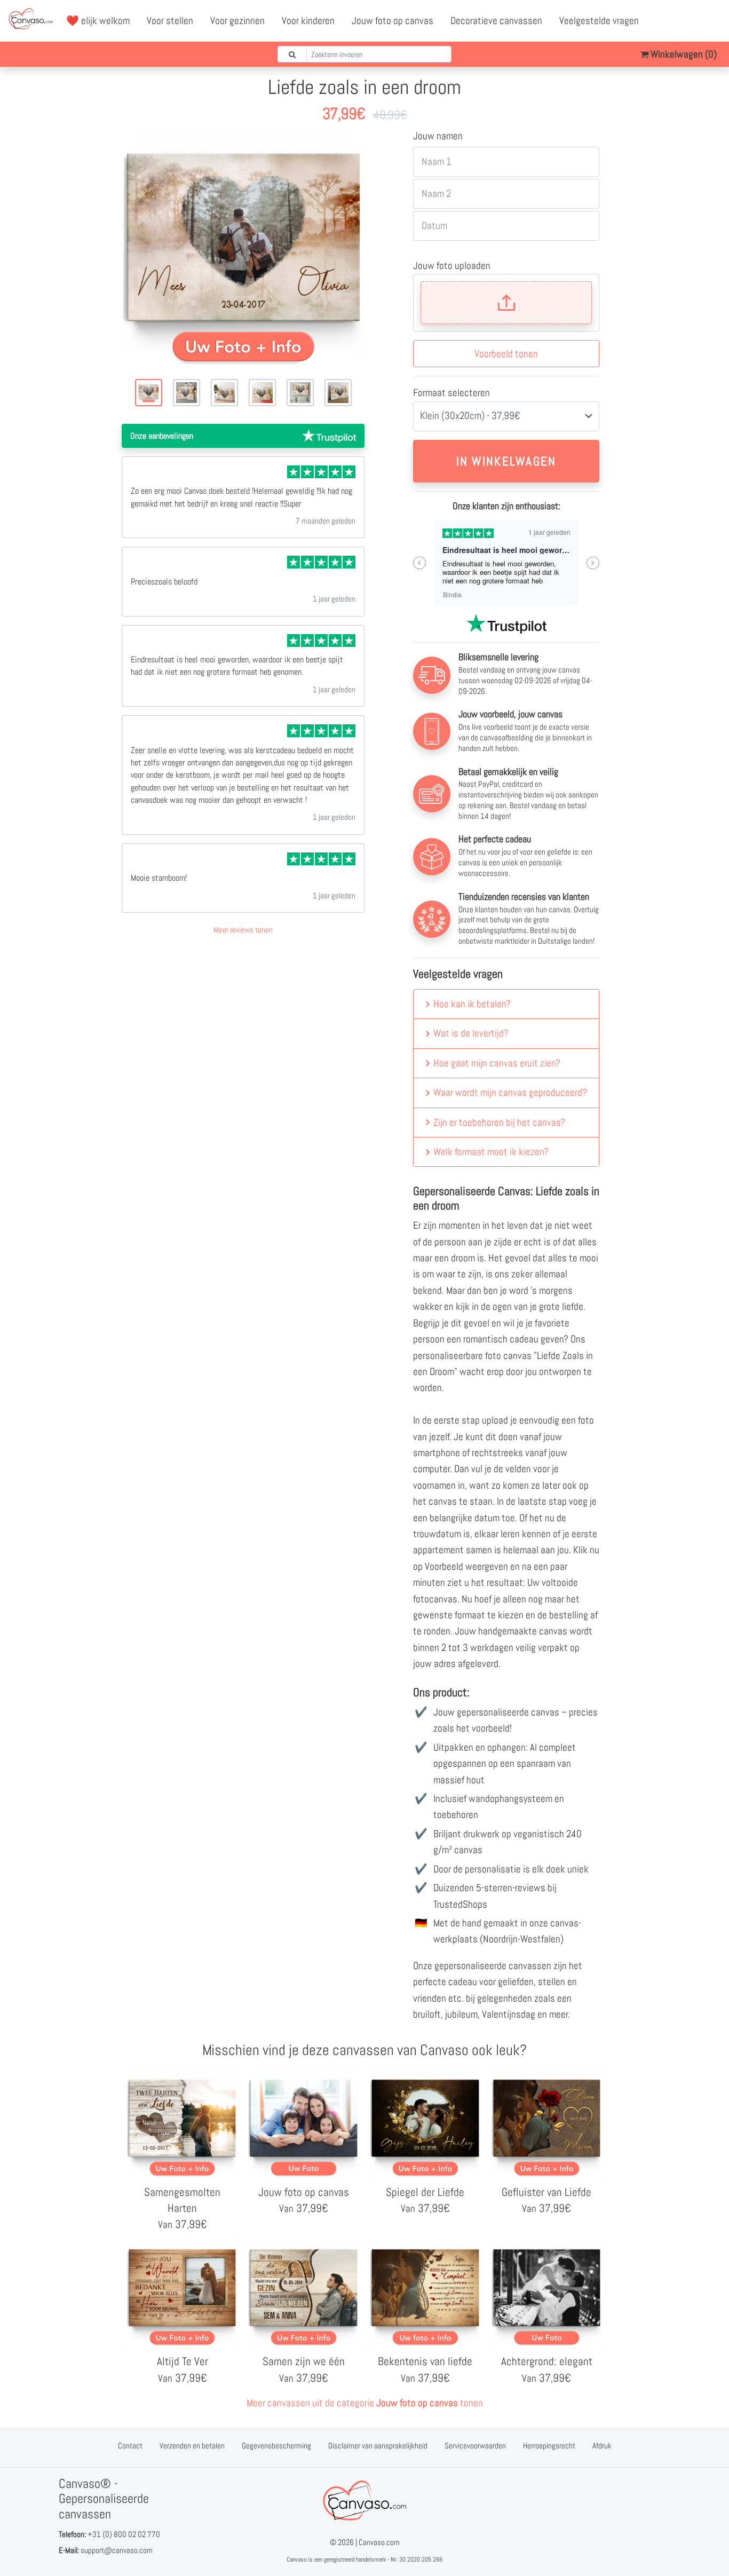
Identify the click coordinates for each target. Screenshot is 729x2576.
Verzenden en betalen (192, 2445)
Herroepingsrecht (549, 2445)
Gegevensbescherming (276, 2445)
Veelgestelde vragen (599, 21)
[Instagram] (712, 21)
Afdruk (602, 2445)
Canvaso (296, 2559)
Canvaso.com (379, 2542)
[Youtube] (689, 21)
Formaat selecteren (451, 393)
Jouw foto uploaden (452, 266)
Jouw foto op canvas (393, 21)
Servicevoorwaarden (475, 2445)
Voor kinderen (308, 21)
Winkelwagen (683, 54)
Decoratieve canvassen (496, 21)
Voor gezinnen (237, 21)
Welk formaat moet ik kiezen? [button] (491, 1152)
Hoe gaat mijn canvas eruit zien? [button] (497, 1063)
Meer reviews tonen (243, 930)
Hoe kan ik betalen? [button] (472, 1004)
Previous (420, 563)
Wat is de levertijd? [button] (471, 1033)
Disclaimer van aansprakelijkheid (378, 2445)
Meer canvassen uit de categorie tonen (365, 2403)
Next (593, 563)
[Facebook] (665, 21)
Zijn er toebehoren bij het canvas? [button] (499, 1122)
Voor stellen (170, 21)
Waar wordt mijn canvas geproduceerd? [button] (510, 1092)
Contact (130, 2445)
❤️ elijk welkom (98, 21)
